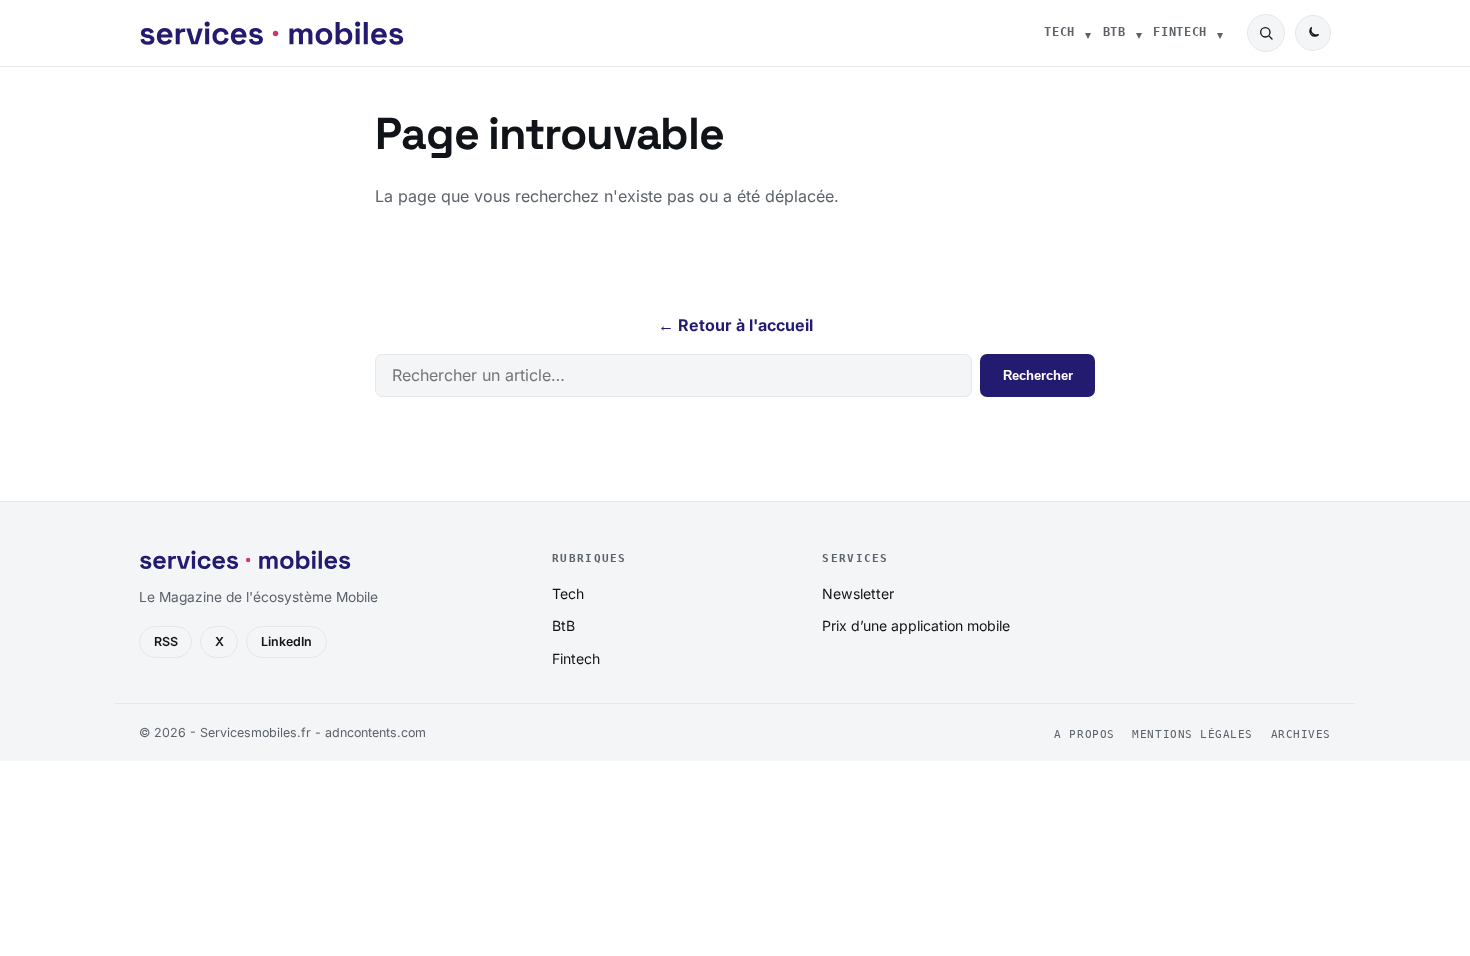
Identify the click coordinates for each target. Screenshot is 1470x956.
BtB (1114, 32)
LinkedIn (286, 641)
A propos (1084, 734)
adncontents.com (375, 732)
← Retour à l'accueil (735, 325)
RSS (166, 641)
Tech (1059, 32)
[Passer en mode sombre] (1313, 33)
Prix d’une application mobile (916, 625)
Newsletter (858, 593)
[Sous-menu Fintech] (1220, 33)
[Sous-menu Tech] (1088, 33)
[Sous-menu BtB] (1139, 33)
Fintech (1180, 32)
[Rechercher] (1266, 33)
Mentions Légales (1192, 734)
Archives (1301, 734)
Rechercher (1038, 375)
